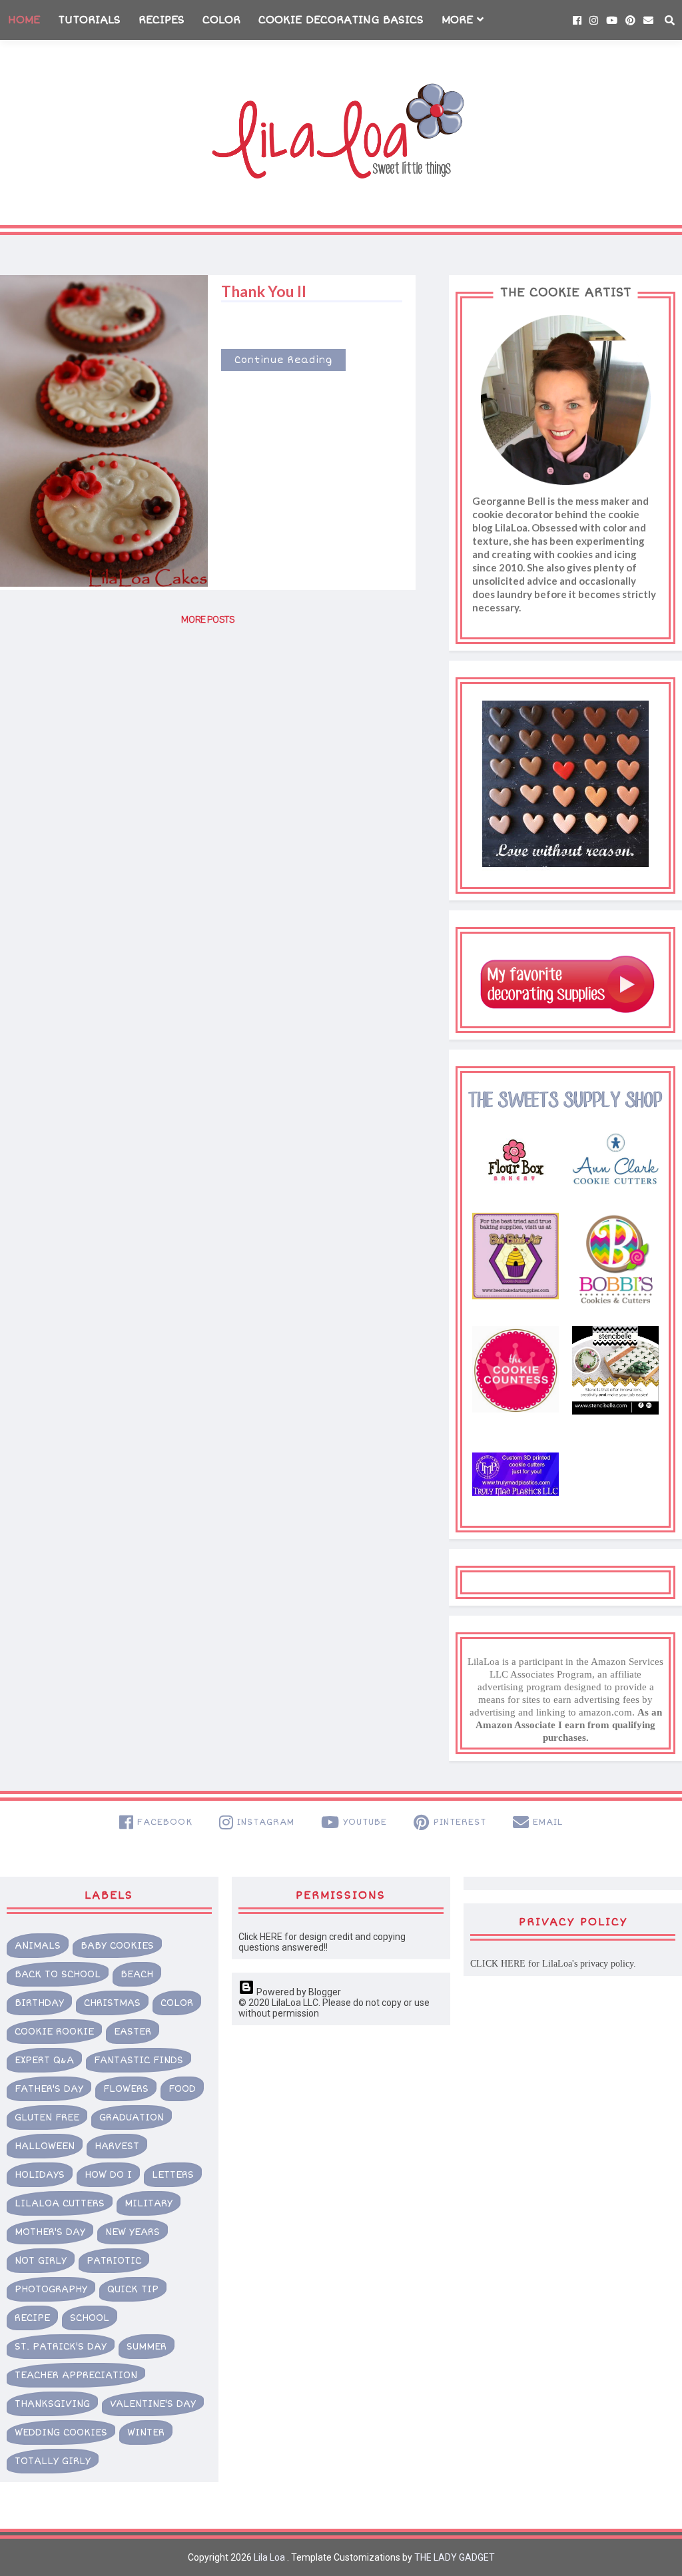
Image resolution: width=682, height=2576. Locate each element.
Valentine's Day (153, 2404)
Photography (51, 2289)
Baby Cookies (117, 1946)
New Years (133, 2232)
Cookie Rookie (54, 2032)
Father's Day (49, 2089)
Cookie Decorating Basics (341, 20)
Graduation (132, 2117)
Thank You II (264, 291)
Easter (133, 2032)
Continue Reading (283, 360)
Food (182, 2089)
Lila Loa (268, 2557)
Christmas (112, 2003)
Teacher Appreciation (76, 2375)
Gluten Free (47, 2117)
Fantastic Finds (139, 2060)
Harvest (117, 2146)
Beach (137, 1974)
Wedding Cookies (61, 2432)
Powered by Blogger (298, 1992)
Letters (173, 2175)
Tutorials (89, 20)
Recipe (32, 2318)
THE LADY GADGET (455, 2557)
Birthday (39, 2003)
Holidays (40, 2175)
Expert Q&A (44, 2060)
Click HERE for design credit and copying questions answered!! (322, 1942)
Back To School (58, 1974)
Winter (146, 2432)
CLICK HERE (498, 1964)
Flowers (126, 2089)
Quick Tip (133, 2289)
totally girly (53, 2461)
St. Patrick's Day (61, 2347)
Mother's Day (50, 2232)
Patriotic (114, 2261)
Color (221, 20)
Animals (38, 1946)
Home (24, 20)
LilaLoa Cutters (60, 2203)
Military (149, 2203)
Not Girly (41, 2261)
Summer (147, 2347)
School (90, 2318)
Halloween (45, 2146)
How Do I (108, 2175)
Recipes (162, 20)
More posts (208, 620)
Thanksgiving (52, 2404)
